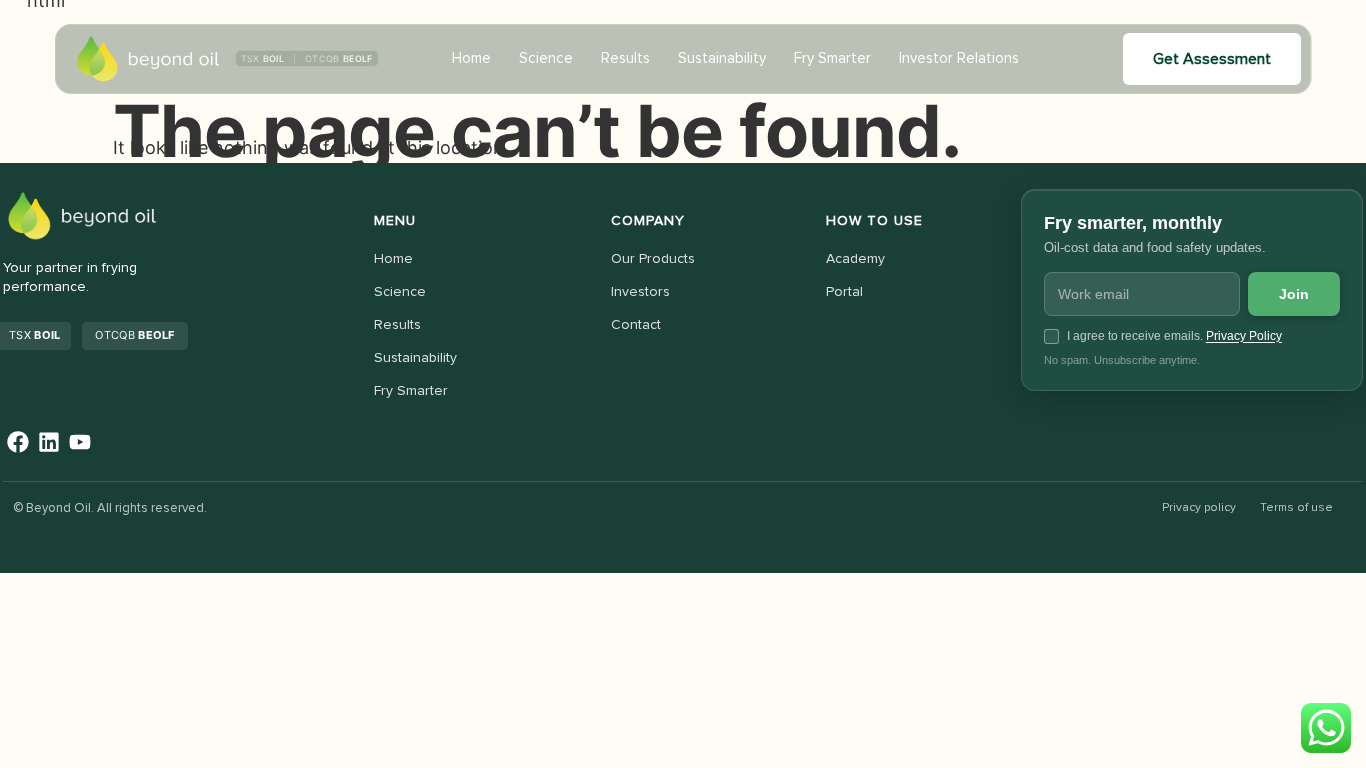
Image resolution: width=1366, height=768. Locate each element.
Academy (855, 259)
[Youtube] (80, 442)
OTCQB (134, 335)
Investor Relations (959, 58)
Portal (844, 292)
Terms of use (1296, 508)
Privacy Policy (1244, 336)
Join (1294, 294)
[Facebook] (18, 442)
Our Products (653, 259)
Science (546, 58)
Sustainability (722, 58)
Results (625, 58)
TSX (34, 335)
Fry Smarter (832, 58)
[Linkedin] (49, 442)
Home (471, 58)
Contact (636, 325)
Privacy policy (1199, 508)
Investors (640, 292)
